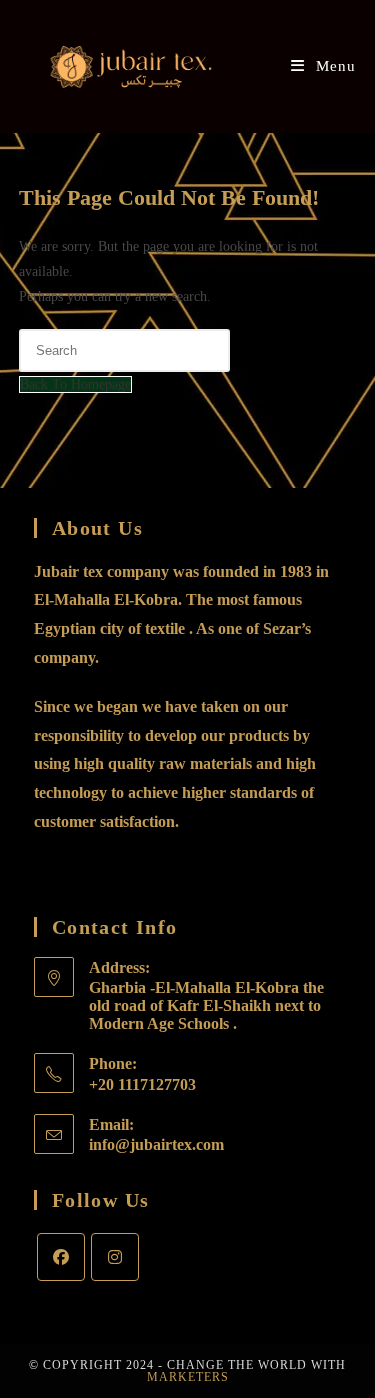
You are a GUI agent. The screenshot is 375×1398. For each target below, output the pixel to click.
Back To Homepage (75, 384)
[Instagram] (115, 1257)
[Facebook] (61, 1257)
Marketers (188, 1377)
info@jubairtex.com (156, 1144)
